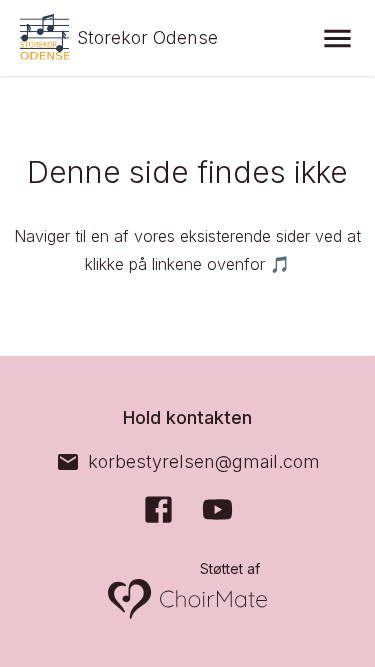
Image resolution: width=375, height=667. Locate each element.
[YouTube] (217, 509)
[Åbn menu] (337, 38)
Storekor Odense (147, 37)
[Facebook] (158, 509)
